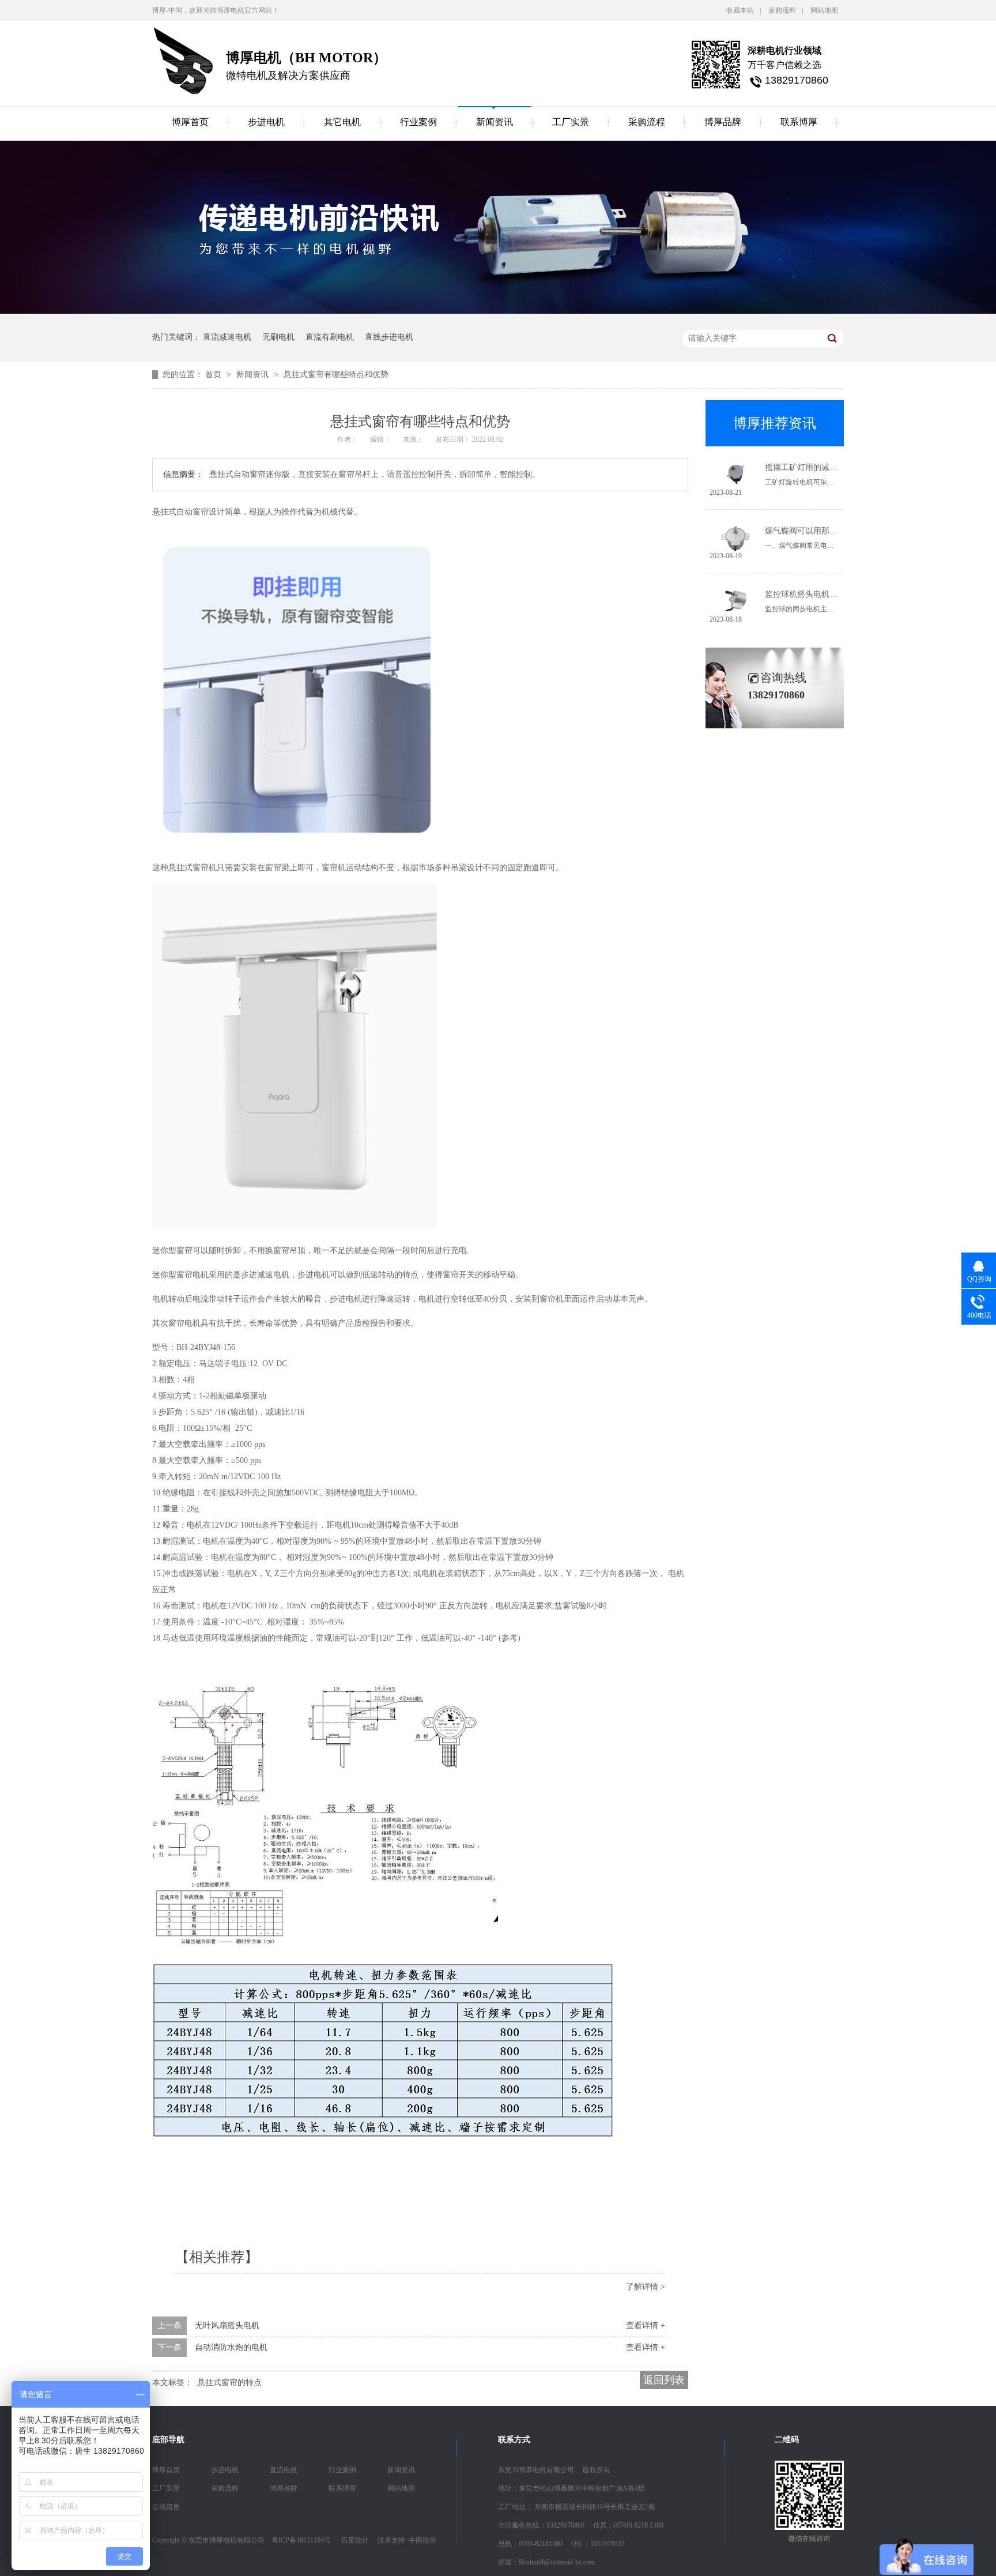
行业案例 (418, 122)
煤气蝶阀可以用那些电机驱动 (817, 531)
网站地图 (824, 10)
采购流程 (782, 10)
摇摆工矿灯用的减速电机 (809, 467)
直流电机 (284, 2470)
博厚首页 (190, 122)
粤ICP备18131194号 (301, 2540)
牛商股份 (422, 2540)
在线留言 (166, 2507)
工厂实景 (571, 122)
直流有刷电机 (330, 337)
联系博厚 (799, 122)
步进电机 (266, 122)
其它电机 (342, 122)
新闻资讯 (495, 122)
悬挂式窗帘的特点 (229, 2383)
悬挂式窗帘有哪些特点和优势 (336, 375)
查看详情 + (646, 2325)
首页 (214, 375)
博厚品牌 (723, 122)
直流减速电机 (227, 337)
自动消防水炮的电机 (231, 2347)
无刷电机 (278, 337)
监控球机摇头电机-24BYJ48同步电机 (830, 594)
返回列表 (664, 2380)
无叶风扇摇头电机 (227, 2325)
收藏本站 (740, 10)
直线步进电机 (389, 337)
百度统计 (355, 2540)
